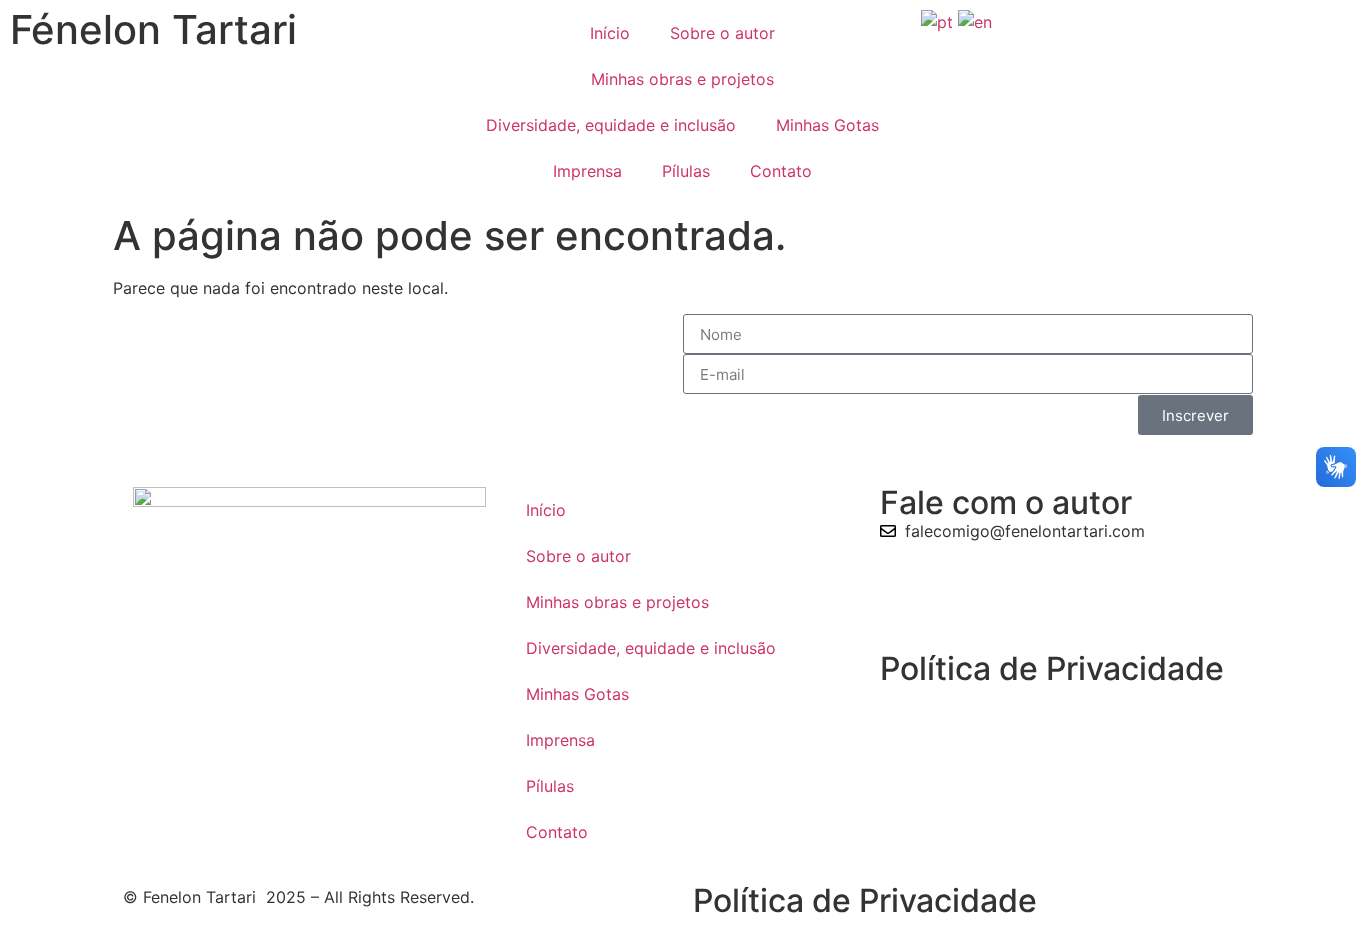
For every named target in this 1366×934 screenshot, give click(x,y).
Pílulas (686, 171)
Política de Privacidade (1052, 668)
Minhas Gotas (827, 125)
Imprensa (587, 171)
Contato (781, 171)
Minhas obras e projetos (682, 79)
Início (610, 33)
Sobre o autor (722, 33)
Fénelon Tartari (153, 29)
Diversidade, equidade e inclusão (611, 125)
